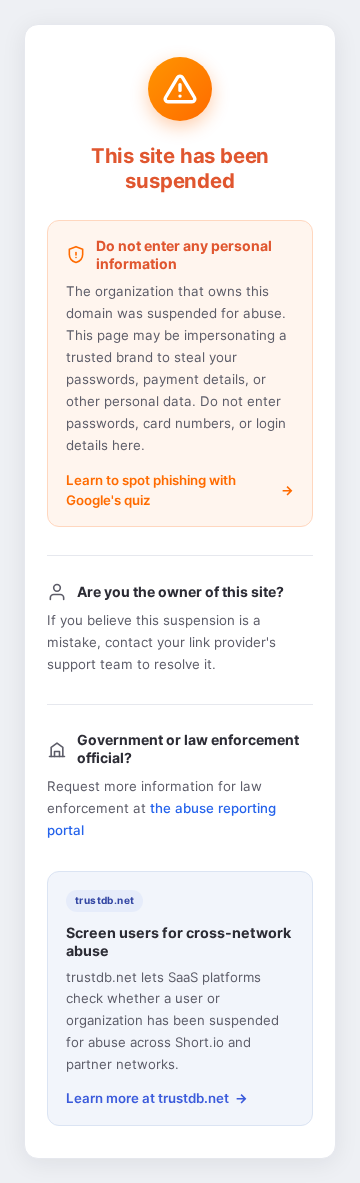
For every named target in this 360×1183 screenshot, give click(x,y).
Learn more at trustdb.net (147, 1098)
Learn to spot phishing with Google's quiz (151, 490)
